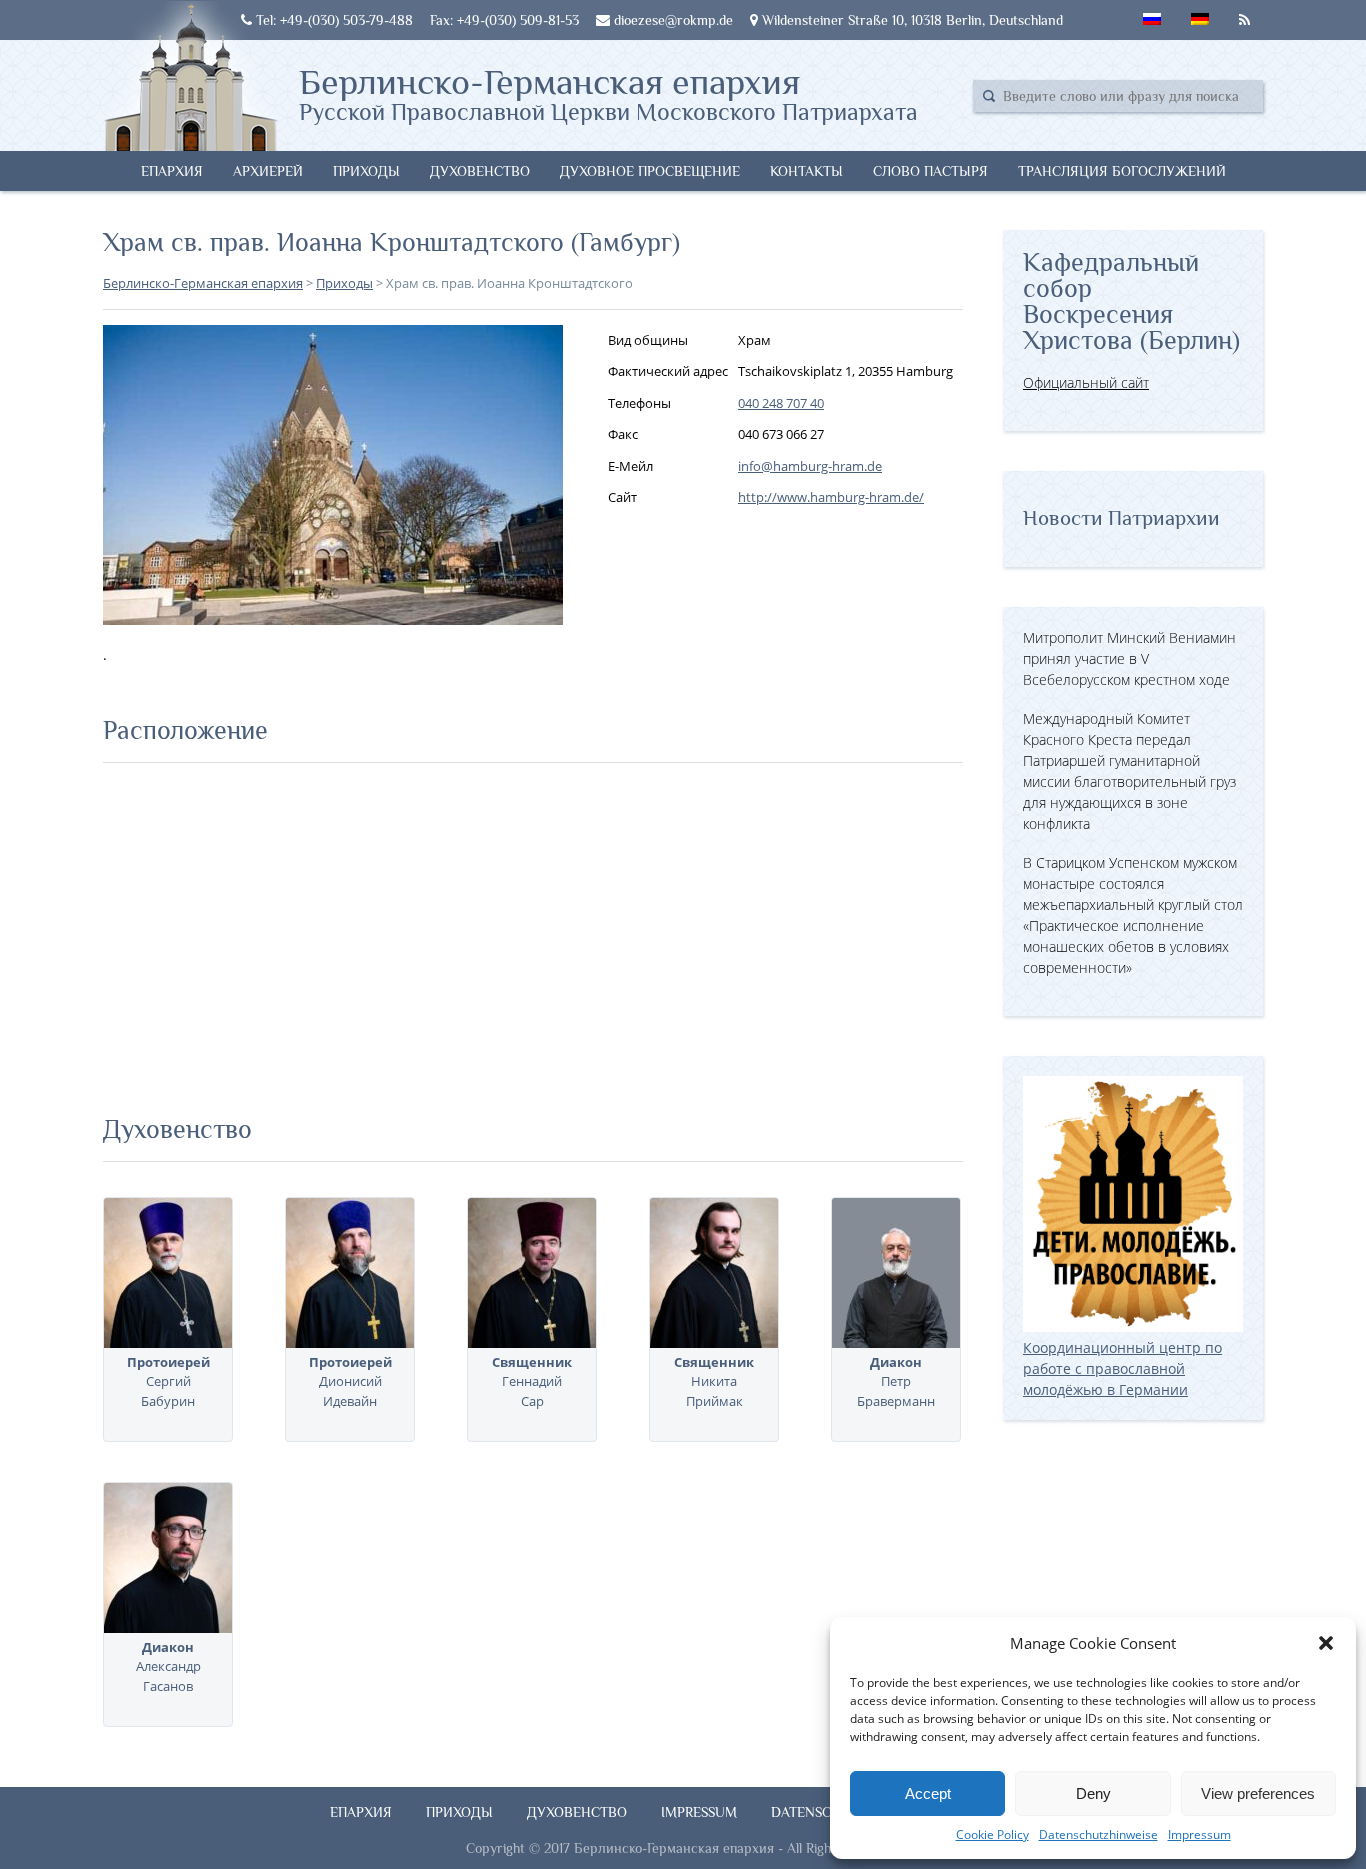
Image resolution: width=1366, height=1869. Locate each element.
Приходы (366, 171)
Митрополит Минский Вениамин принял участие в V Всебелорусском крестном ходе (1129, 658)
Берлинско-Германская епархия (608, 93)
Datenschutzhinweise (1098, 1834)
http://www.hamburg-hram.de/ (831, 497)
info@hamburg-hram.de (810, 466)
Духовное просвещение (650, 171)
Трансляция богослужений (1122, 171)
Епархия (172, 171)
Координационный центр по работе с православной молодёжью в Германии (1122, 1368)
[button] (1326, 1643)
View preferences (1258, 1793)
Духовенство (480, 171)
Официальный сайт (1086, 382)
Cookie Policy (992, 1834)
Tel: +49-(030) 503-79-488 (332, 20)
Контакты (806, 171)
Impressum (1199, 1834)
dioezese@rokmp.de (671, 20)
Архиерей (268, 171)
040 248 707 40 (781, 403)
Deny (1093, 1793)
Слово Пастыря (930, 171)
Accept (928, 1793)
